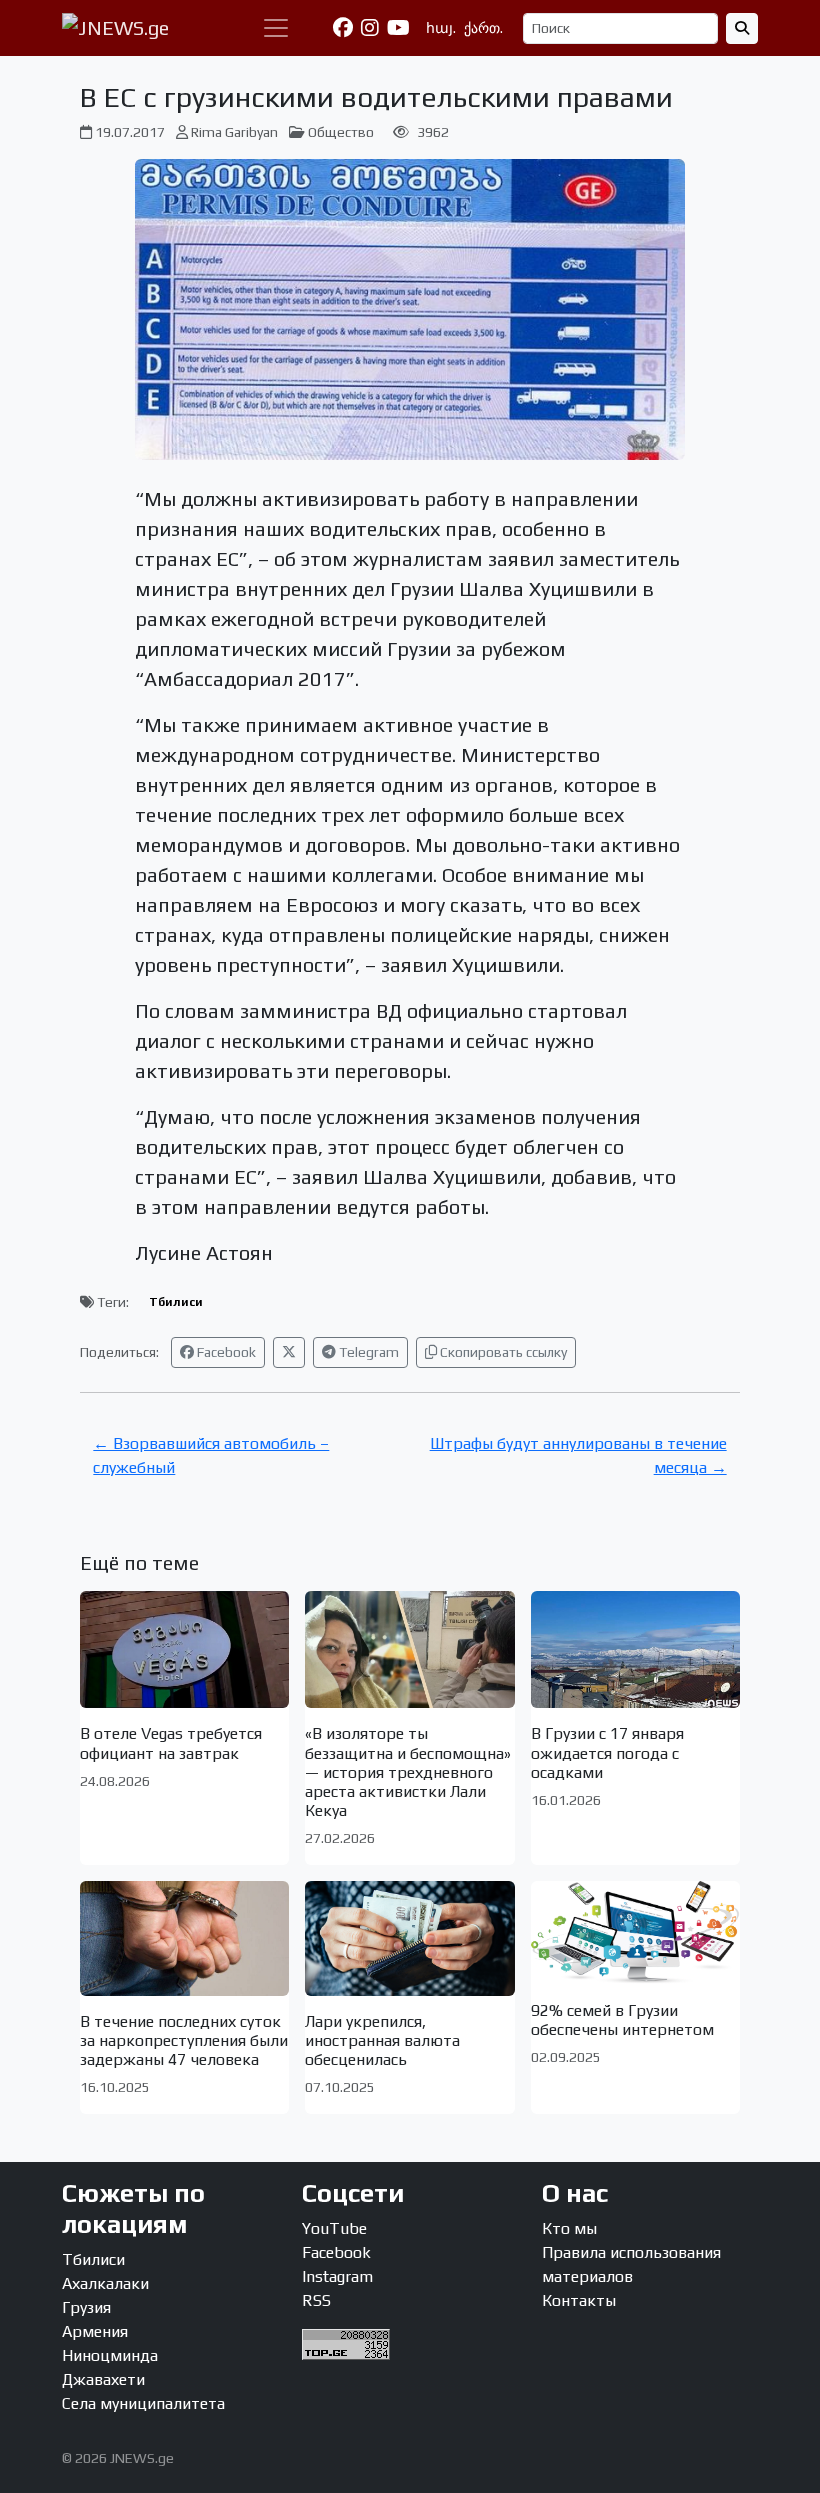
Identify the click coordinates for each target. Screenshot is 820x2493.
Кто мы (569, 2228)
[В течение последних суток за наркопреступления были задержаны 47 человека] (184, 1938)
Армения (95, 2331)
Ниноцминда (110, 2355)
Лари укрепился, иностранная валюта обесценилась (382, 2040)
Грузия (86, 2307)
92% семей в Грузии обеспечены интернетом (622, 2020)
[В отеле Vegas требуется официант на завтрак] (184, 1650)
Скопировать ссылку (502, 1352)
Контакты (579, 2300)
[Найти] (742, 28)
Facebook (225, 1352)
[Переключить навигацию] (276, 28)
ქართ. (483, 28)
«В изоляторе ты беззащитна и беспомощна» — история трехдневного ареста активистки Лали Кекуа (408, 1772)
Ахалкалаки (105, 2283)
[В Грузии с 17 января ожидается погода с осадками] (635, 1650)
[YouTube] (398, 28)
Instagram (337, 2276)
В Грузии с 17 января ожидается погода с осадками (607, 1752)
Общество (341, 132)
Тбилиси (176, 1302)
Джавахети (103, 2379)
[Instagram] (370, 28)
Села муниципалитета (143, 2403)
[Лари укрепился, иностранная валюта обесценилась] (409, 1938)
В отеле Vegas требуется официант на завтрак (171, 1743)
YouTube (334, 2228)
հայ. (441, 28)
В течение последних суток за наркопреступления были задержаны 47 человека (184, 2040)
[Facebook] (343, 28)
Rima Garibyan (234, 132)
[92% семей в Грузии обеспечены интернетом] (635, 1933)
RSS (316, 2300)
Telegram (367, 1352)
